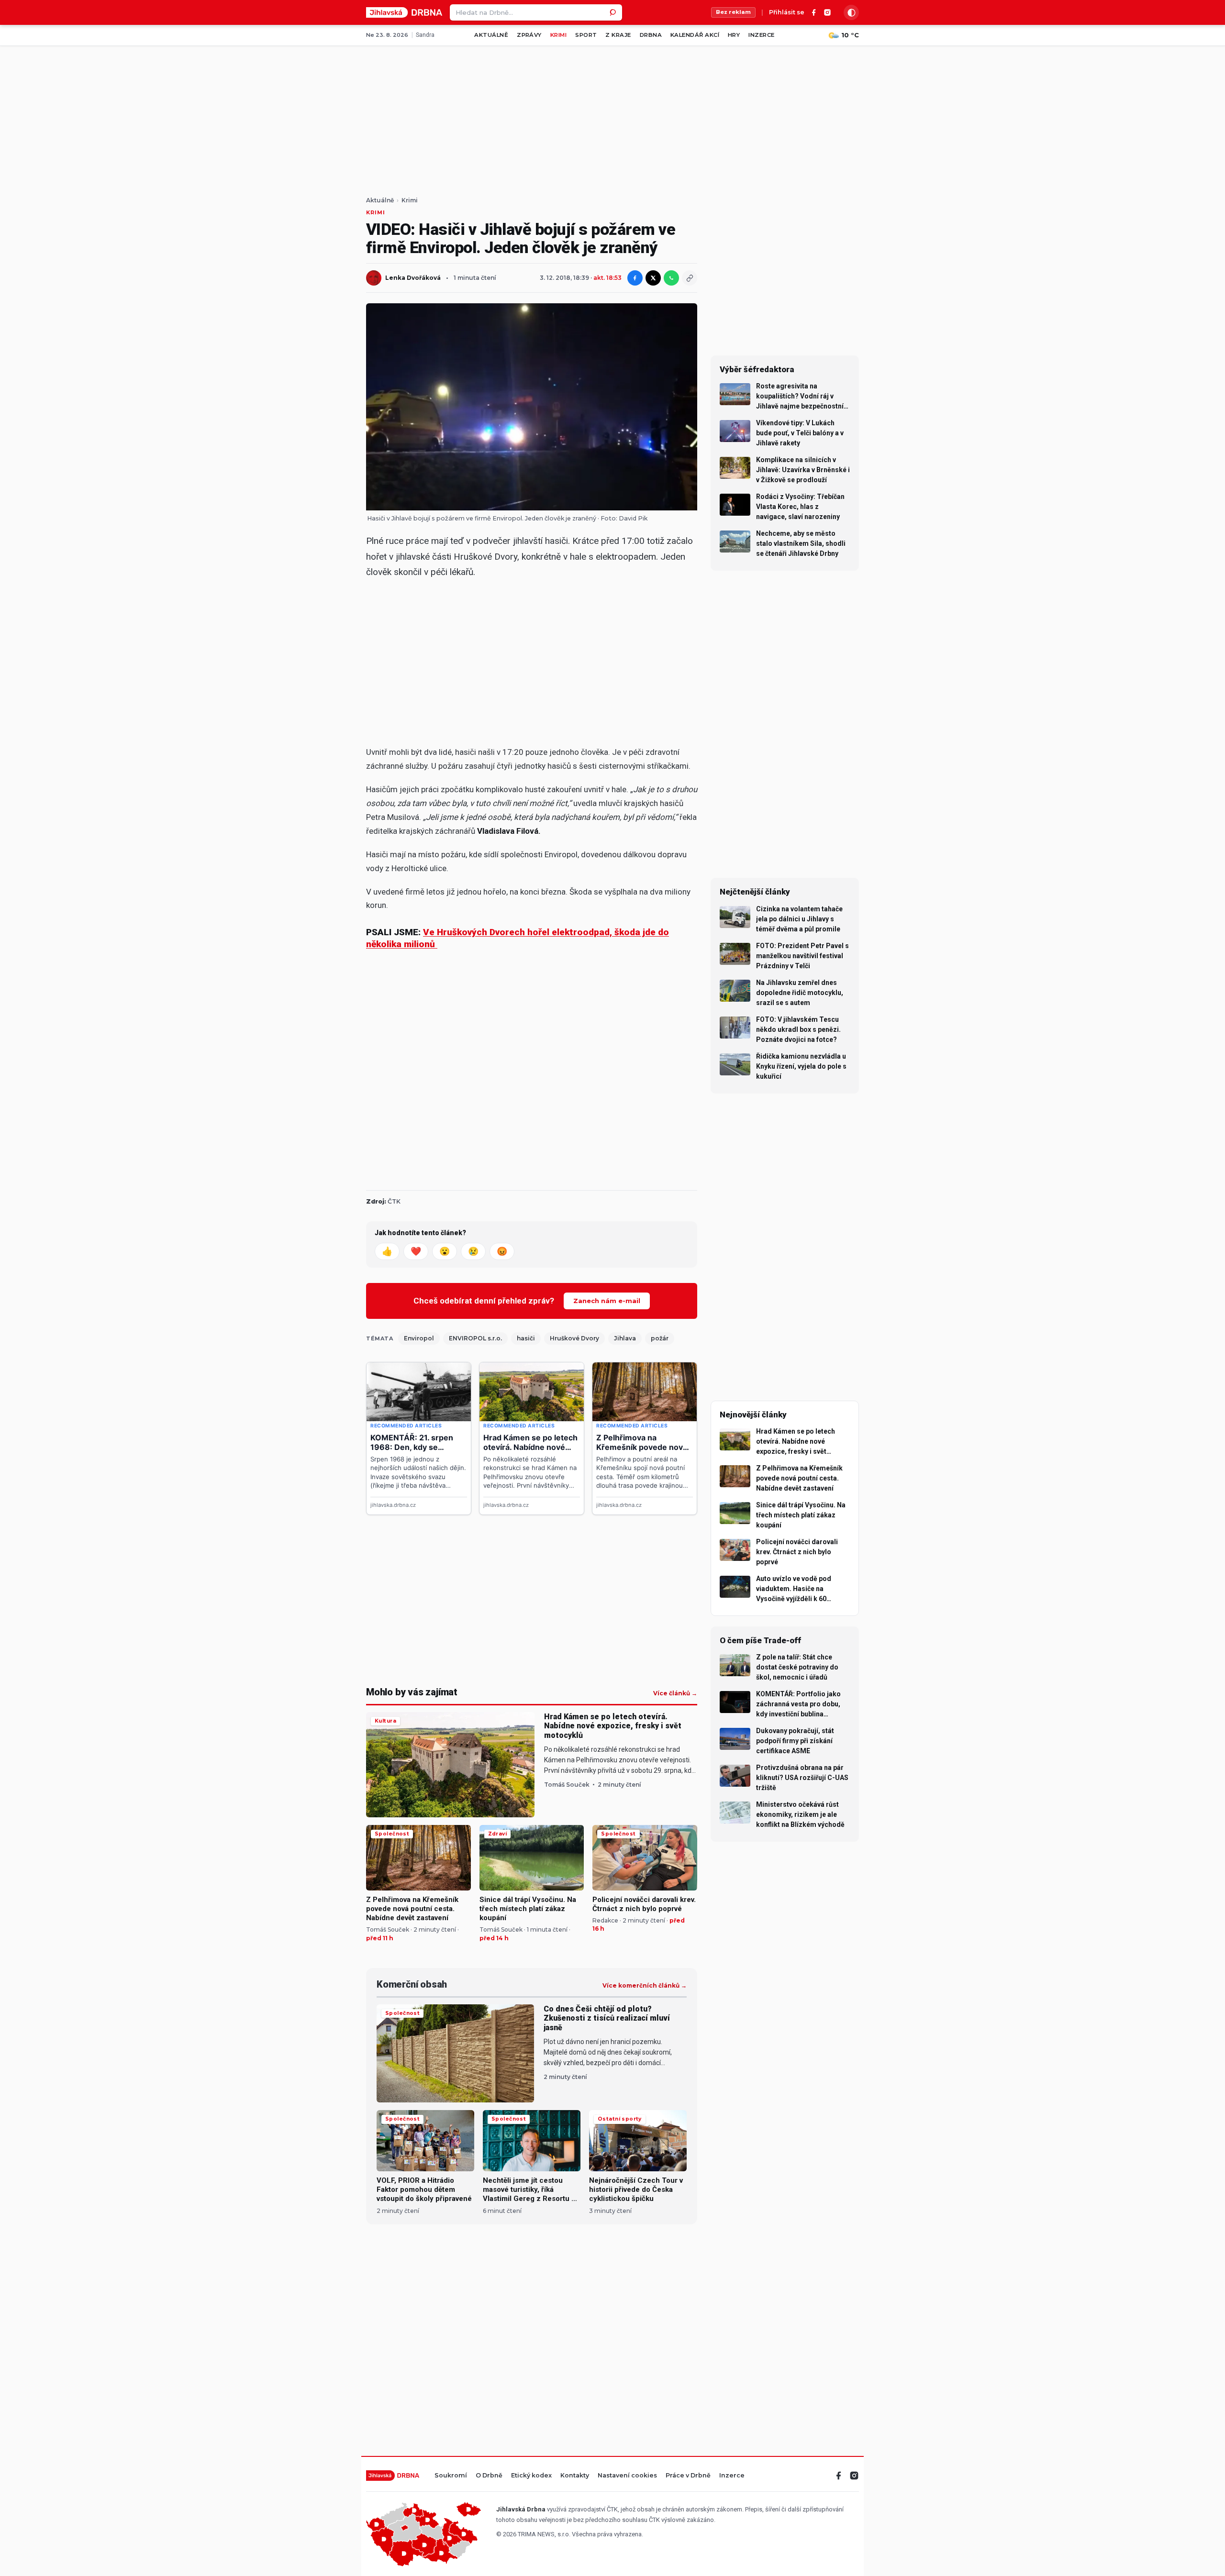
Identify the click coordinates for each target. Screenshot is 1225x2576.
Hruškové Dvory (574, 1338)
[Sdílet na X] (653, 278)
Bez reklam (733, 12)
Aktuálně (491, 35)
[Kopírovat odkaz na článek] (690, 278)
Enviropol (419, 1338)
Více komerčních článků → (645, 1986)
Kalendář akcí (695, 35)
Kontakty (575, 2476)
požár (660, 1338)
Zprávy (529, 35)
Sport (586, 35)
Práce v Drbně (688, 2476)
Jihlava (625, 1338)
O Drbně (489, 2476)
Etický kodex (531, 2476)
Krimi (558, 35)
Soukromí (451, 2476)
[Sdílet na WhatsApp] (671, 278)
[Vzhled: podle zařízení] (851, 12)
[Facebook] (814, 12)
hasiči (526, 1338)
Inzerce (761, 35)
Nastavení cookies (627, 2476)
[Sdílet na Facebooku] (635, 278)
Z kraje (618, 35)
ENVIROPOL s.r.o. (475, 1338)
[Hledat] (614, 12)
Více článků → (675, 1693)
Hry (734, 35)
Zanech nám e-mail (607, 1301)
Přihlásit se (787, 13)
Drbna (651, 35)
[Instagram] (827, 12)
